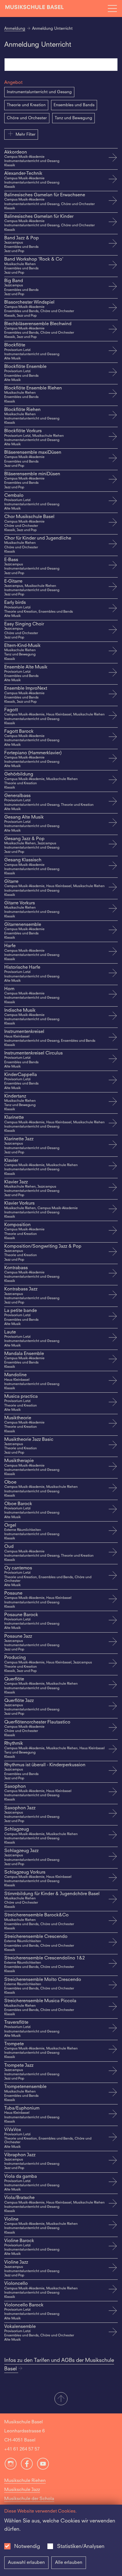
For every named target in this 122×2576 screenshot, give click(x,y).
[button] (61, 2399)
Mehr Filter (26, 135)
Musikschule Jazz (22, 2490)
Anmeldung (15, 29)
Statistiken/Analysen (81, 2547)
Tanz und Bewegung (73, 118)
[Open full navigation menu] (112, 8)
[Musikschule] (35, 8)
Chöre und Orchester (27, 118)
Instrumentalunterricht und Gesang (39, 92)
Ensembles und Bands (74, 105)
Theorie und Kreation (26, 105)
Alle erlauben (69, 2563)
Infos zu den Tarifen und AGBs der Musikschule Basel (59, 2365)
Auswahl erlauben (26, 2563)
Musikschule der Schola (29, 2499)
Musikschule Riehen (25, 2481)
